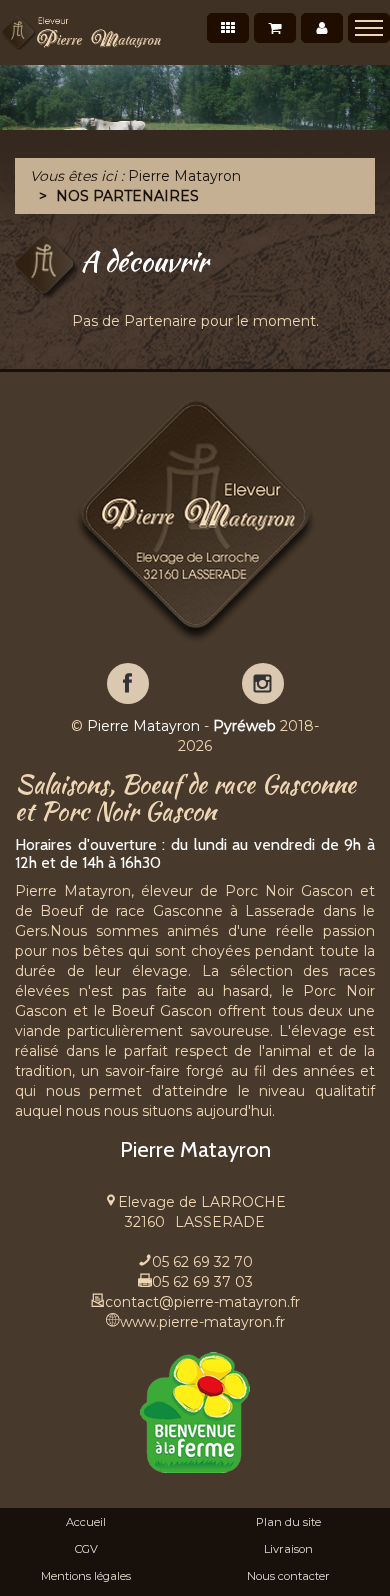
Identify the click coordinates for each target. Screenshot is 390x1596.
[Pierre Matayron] (81, 32)
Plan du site (288, 1522)
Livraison (288, 1549)
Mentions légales (86, 1576)
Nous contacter (288, 1576)
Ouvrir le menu (369, 28)
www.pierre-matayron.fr (202, 1322)
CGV (86, 1549)
